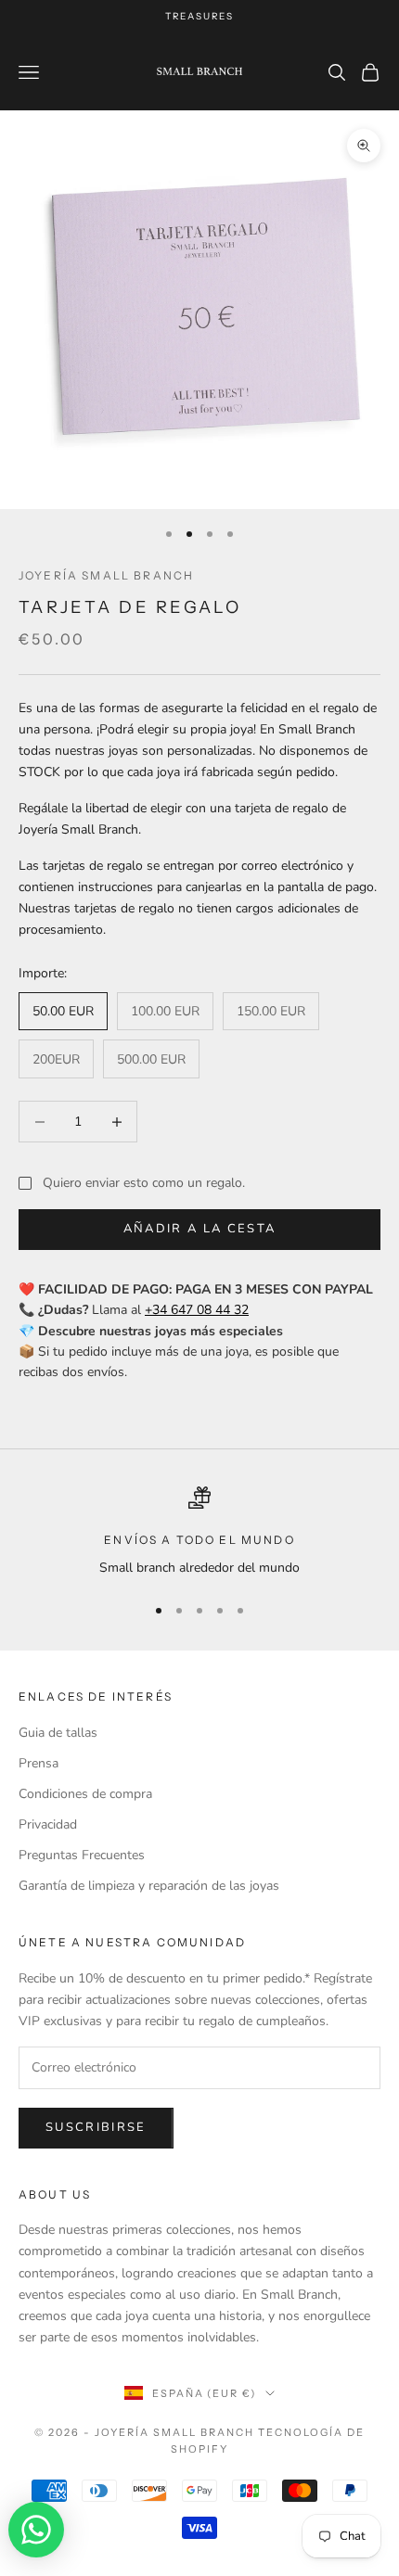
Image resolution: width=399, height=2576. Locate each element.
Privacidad (48, 1824)
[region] (199, 1532)
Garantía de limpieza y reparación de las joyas (149, 1886)
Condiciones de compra (85, 1794)
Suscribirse (96, 2127)
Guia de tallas (58, 1733)
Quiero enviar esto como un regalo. (144, 1183)
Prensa (39, 1763)
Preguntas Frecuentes (82, 1855)
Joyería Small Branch (106, 575)
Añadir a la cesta (200, 1229)
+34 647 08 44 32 (197, 1310)
